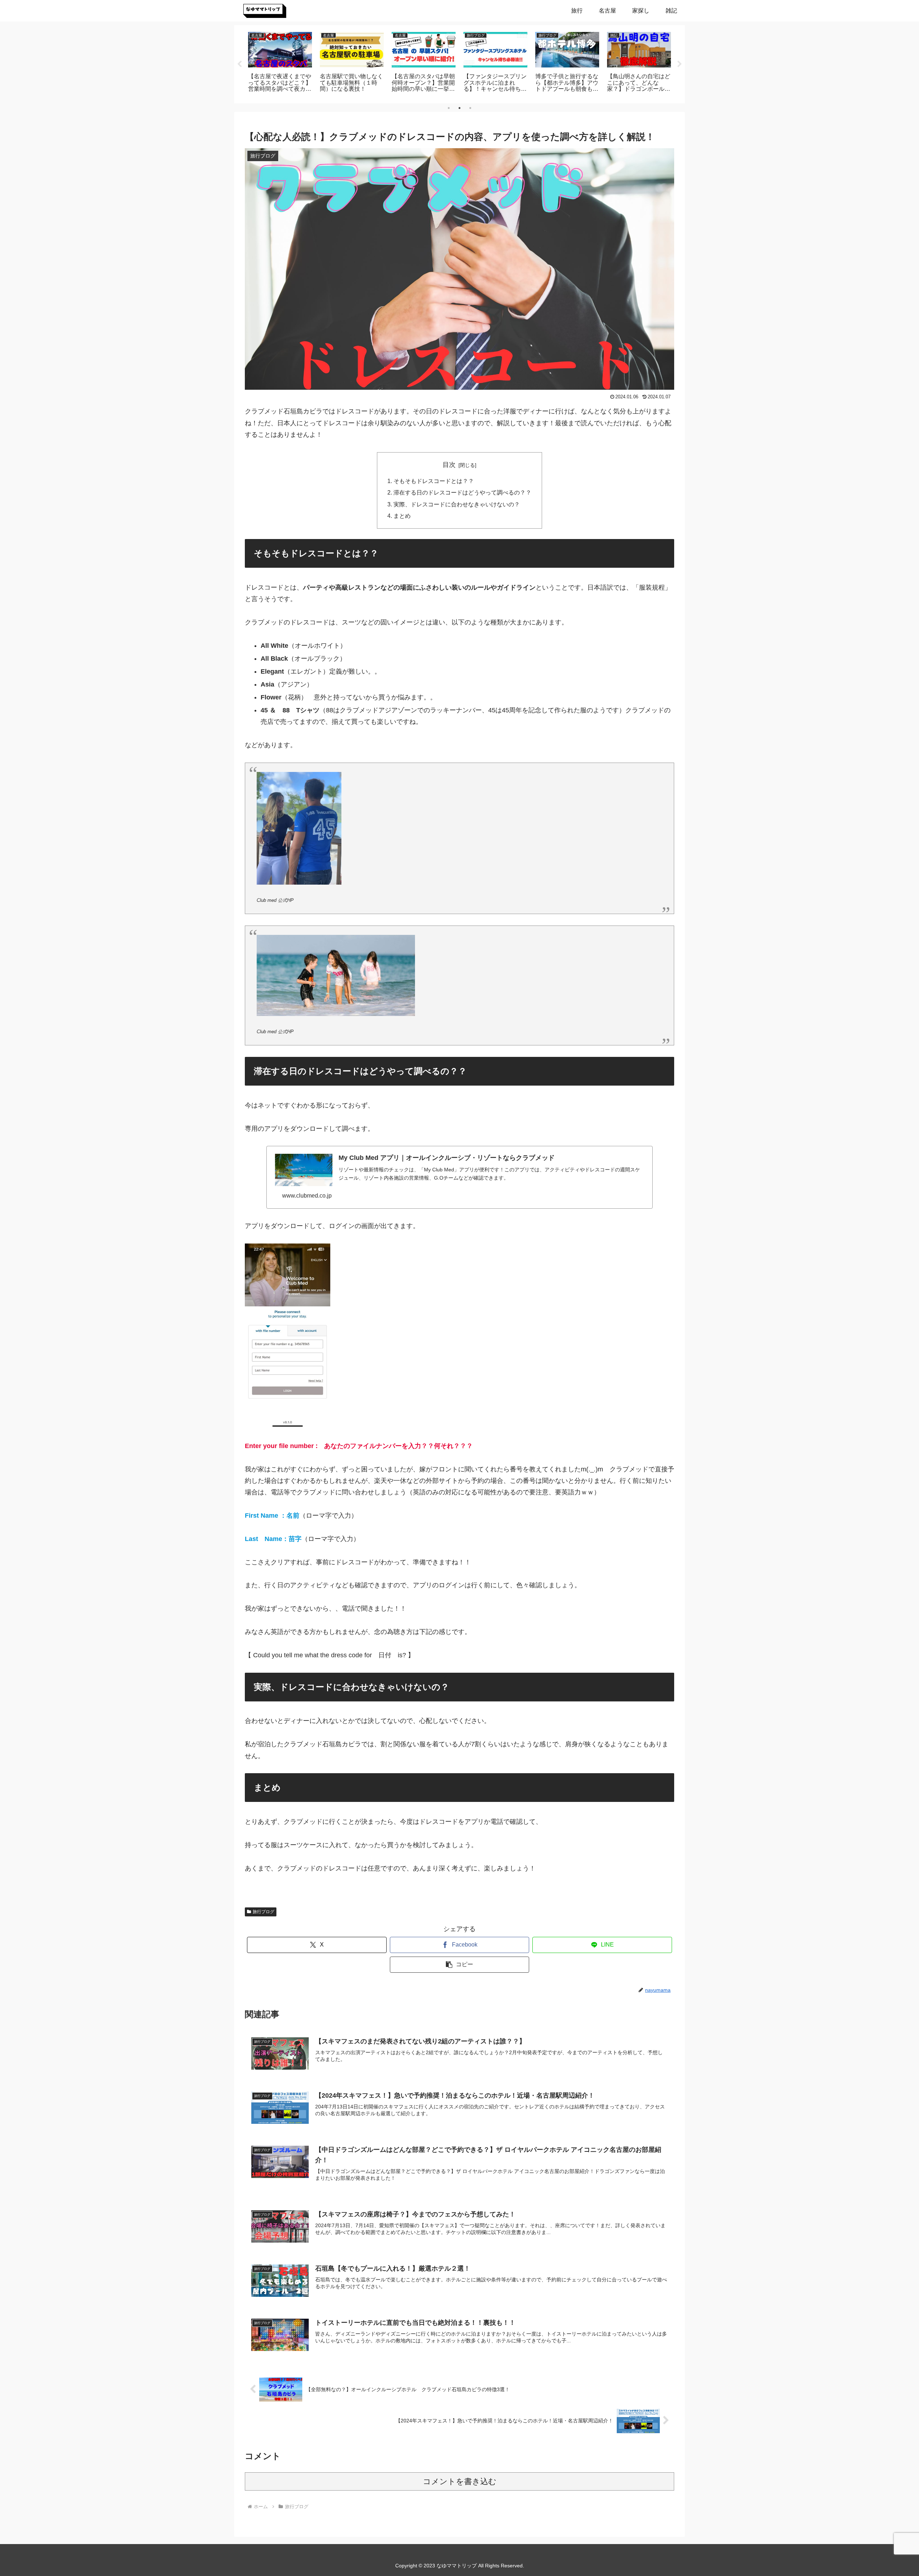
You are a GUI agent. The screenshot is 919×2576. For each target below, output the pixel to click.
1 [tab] (449, 108)
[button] (460, 1965)
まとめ (402, 516)
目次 (449, 465)
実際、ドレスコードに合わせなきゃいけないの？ (457, 504)
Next (680, 64)
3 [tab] (470, 108)
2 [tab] (459, 108)
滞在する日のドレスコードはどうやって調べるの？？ (462, 492)
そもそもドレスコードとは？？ (434, 481)
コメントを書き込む (460, 2481)
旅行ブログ (263, 1912)
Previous (239, 64)
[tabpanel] (280, 63)
